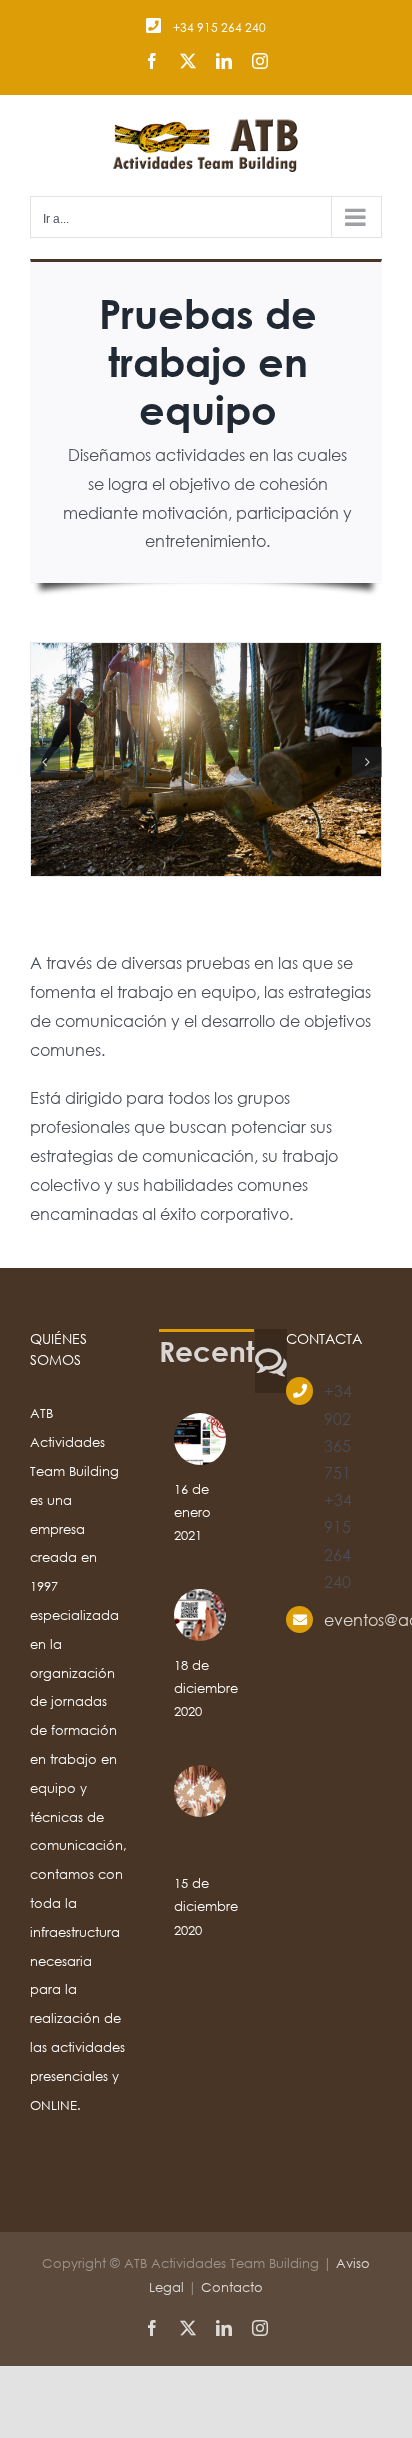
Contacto (232, 2287)
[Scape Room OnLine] (200, 1615)
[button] (45, 762)
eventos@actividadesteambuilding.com (353, 1619)
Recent (206, 1351)
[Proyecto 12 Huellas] (200, 1439)
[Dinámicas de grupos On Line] (200, 1791)
